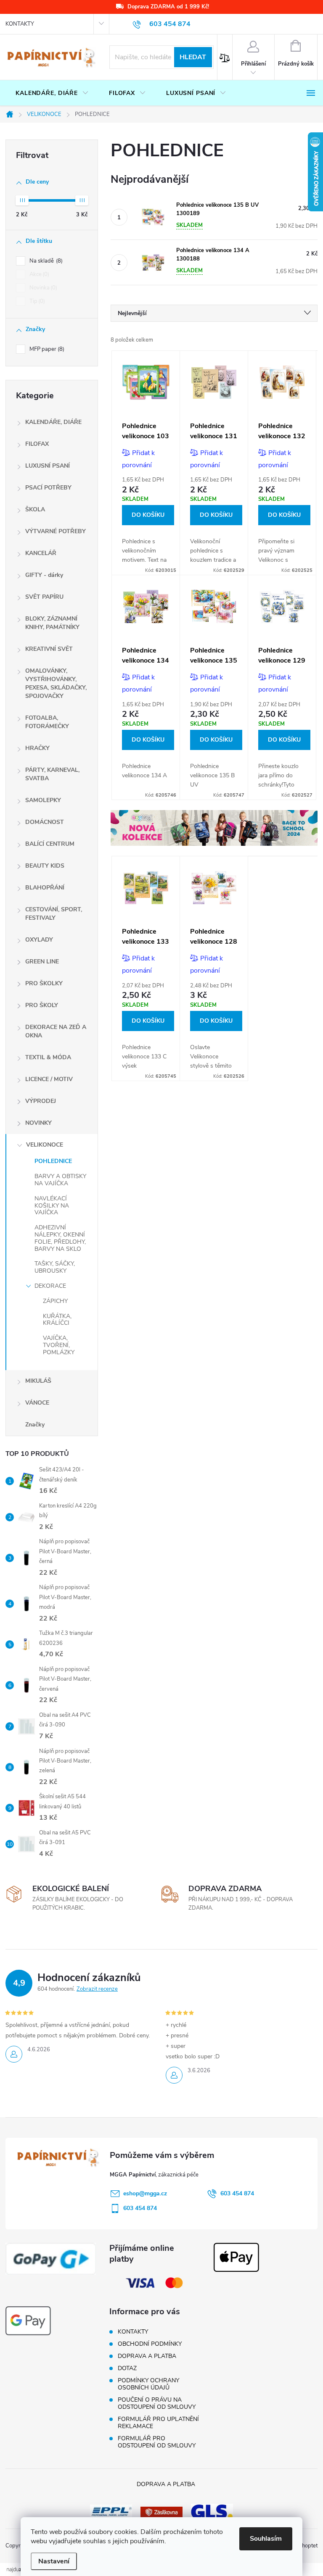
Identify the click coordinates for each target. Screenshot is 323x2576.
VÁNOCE (37, 1403)
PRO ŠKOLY (42, 1005)
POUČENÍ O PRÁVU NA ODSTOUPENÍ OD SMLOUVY (157, 2403)
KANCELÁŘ (41, 553)
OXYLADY (39, 940)
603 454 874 (237, 2193)
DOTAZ (127, 2368)
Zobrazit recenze (97, 1989)
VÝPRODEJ (41, 1101)
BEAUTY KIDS (45, 866)
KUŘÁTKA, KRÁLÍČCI (57, 1320)
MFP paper (46, 349)
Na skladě (45, 261)
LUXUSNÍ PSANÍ (48, 466)
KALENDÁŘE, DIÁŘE (53, 422)
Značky (35, 1425)
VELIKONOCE (45, 1145)
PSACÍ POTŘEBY (48, 488)
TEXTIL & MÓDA (48, 1057)
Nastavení (54, 2561)
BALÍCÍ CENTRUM (50, 844)
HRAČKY (37, 748)
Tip (36, 301)
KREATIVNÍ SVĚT (49, 649)
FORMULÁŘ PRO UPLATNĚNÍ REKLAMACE (158, 2423)
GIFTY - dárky (44, 575)
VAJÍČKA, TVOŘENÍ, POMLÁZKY (59, 1345)
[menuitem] (52, 93)
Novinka (42, 288)
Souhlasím (266, 2539)
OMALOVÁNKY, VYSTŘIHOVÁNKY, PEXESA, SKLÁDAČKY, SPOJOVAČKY (56, 683)
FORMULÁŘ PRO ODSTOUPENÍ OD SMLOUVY (157, 2442)
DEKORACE (50, 1286)
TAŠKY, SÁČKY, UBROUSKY (55, 1267)
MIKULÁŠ (38, 1381)
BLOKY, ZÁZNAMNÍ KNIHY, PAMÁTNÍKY (52, 623)
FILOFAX (37, 444)
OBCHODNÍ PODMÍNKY (150, 2344)
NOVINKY (38, 1123)
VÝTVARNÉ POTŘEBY (56, 531)
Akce (38, 274)
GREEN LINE (42, 962)
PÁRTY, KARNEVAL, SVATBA (52, 774)
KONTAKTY (20, 24)
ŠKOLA (35, 509)
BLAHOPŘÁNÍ (45, 888)
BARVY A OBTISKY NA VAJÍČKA (60, 1180)
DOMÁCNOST (45, 822)
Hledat (193, 57)
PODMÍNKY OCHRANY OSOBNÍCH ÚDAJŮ (148, 2384)
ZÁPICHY (55, 1301)
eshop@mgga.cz (145, 2193)
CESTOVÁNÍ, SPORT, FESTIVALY (54, 914)
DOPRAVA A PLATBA (147, 2356)
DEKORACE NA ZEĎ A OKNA (56, 1031)
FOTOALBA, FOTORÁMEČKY (47, 722)
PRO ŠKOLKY (44, 983)
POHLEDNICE (53, 1161)
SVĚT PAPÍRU (44, 597)
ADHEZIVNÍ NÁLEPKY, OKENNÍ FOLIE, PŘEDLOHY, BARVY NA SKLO (60, 1238)
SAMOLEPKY (43, 800)
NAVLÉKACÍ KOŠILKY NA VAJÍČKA (52, 1206)
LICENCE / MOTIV (49, 1079)
